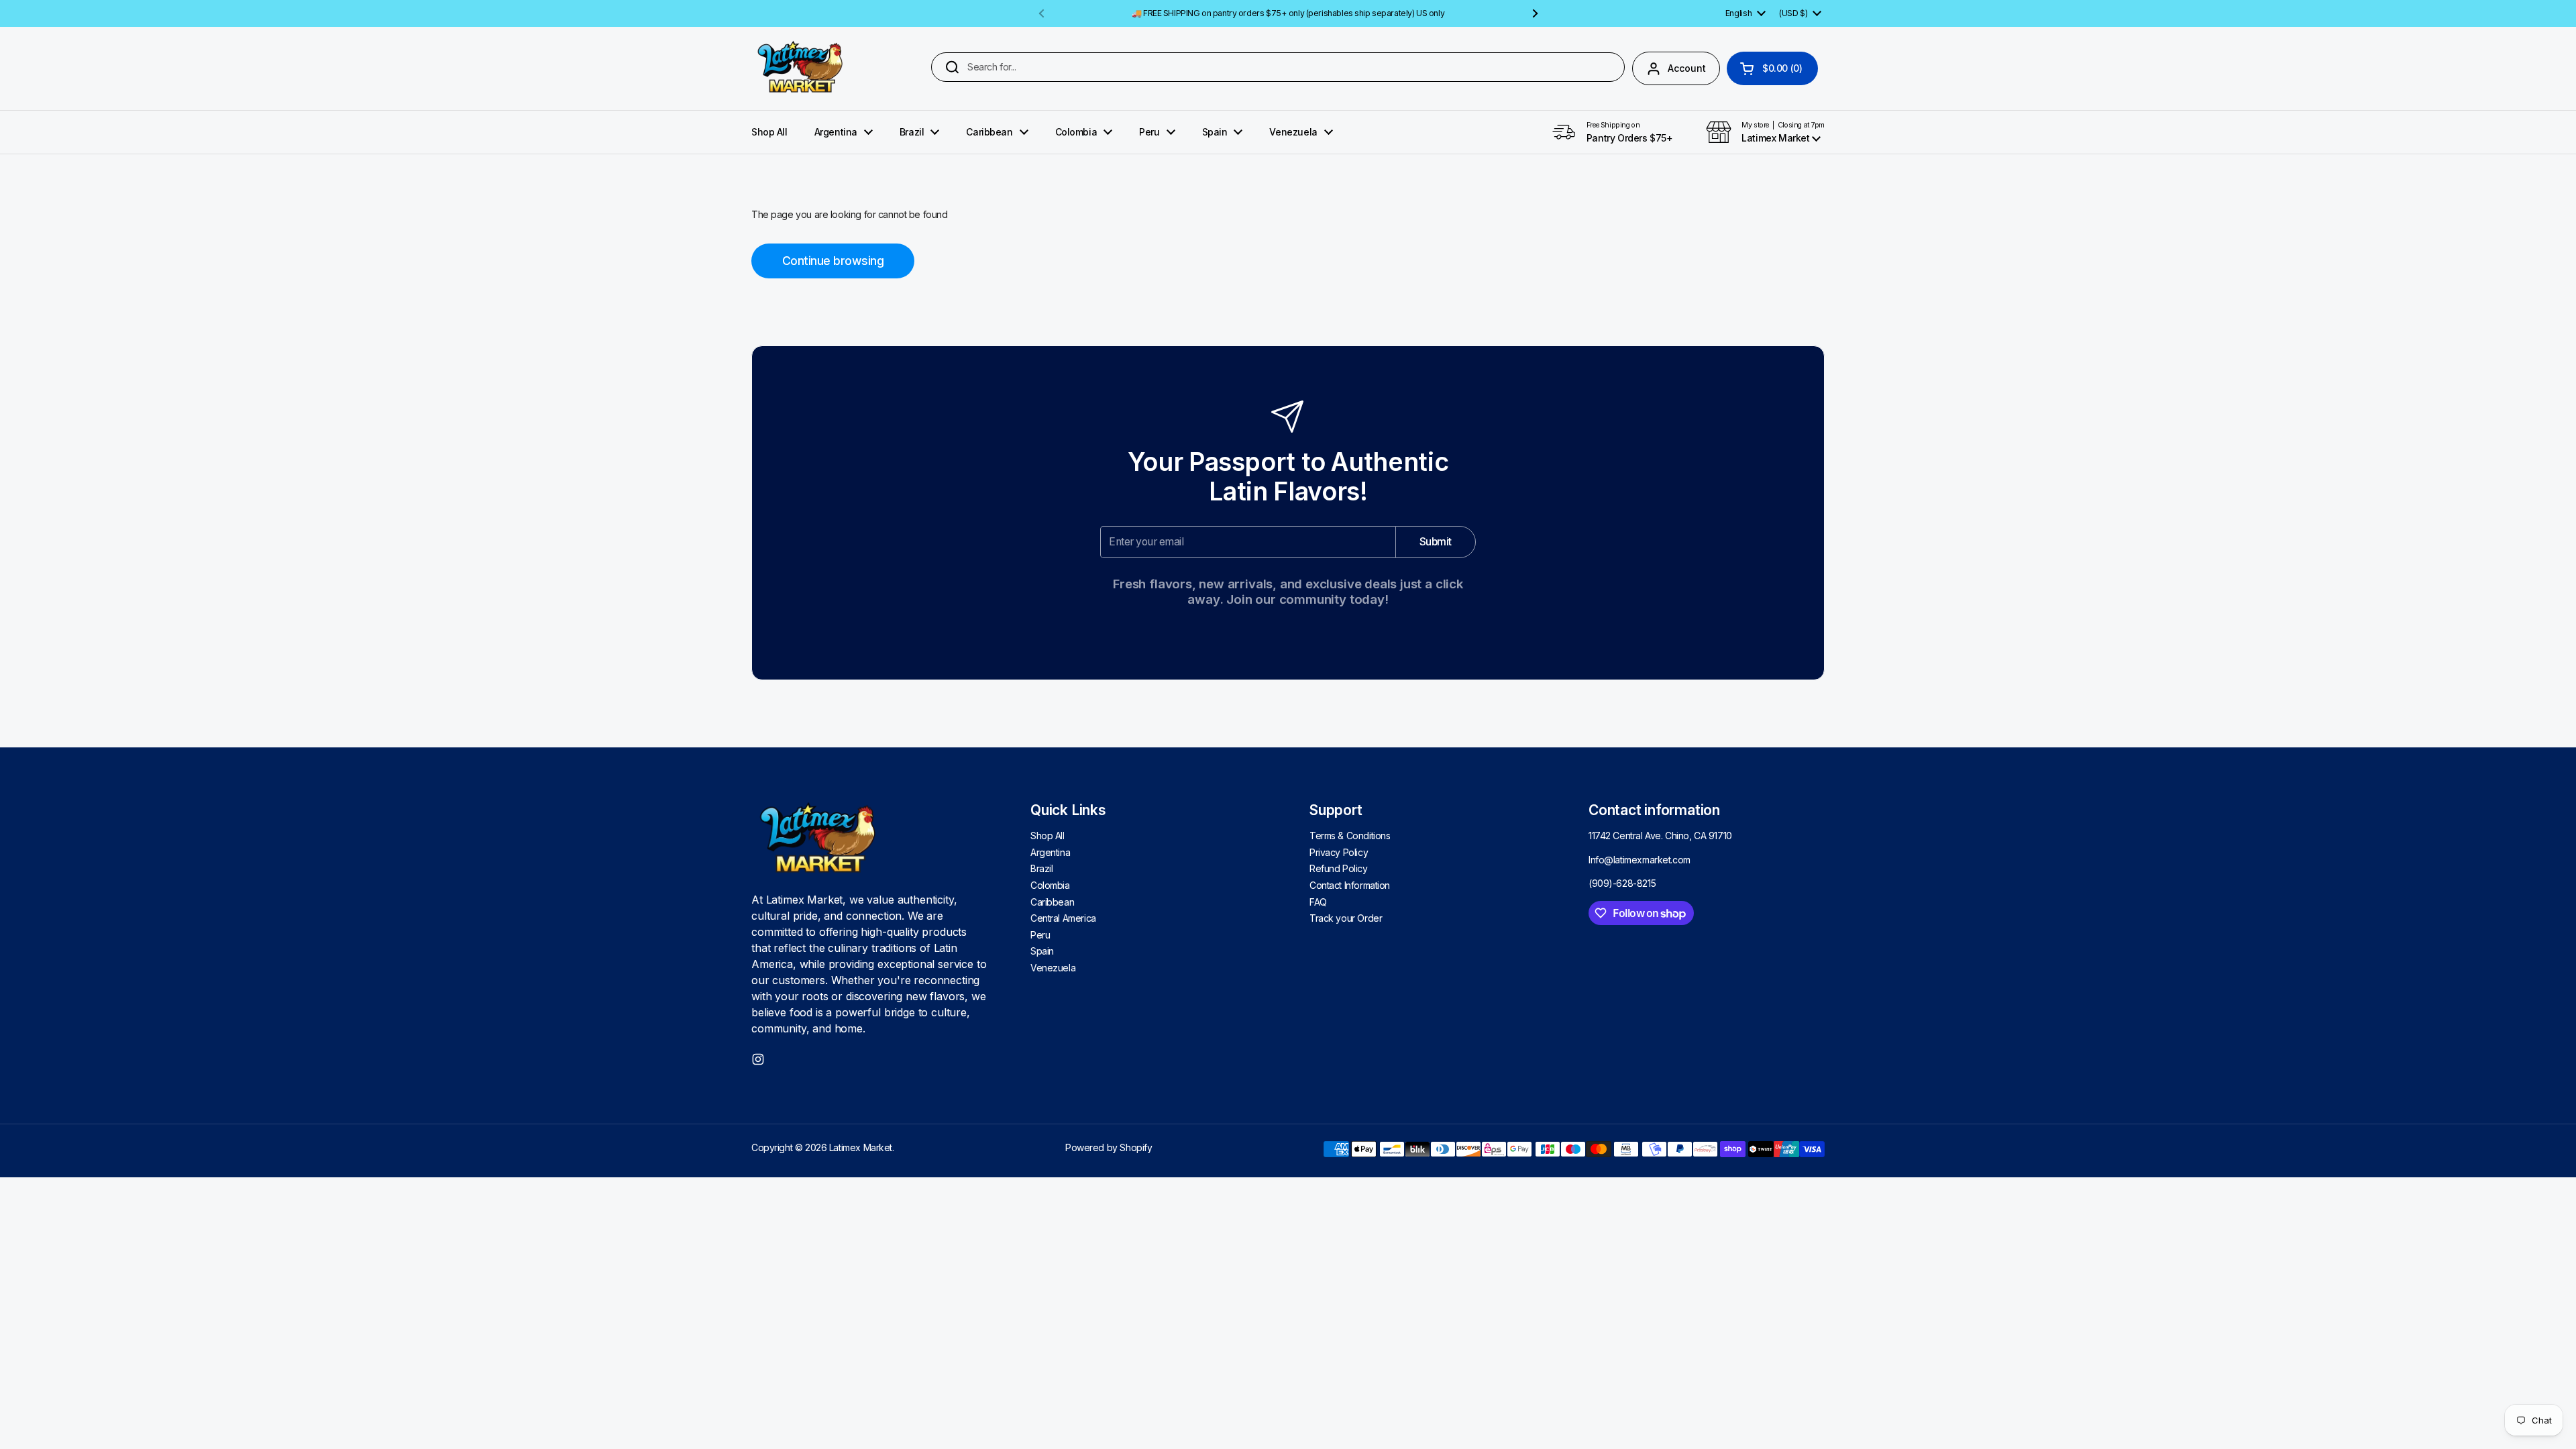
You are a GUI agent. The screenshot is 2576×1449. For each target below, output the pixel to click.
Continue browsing (833, 261)
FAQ (1318, 902)
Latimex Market (861, 1147)
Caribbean (1052, 902)
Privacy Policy (1339, 852)
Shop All (1048, 836)
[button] (1772, 68)
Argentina (1050, 852)
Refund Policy (1339, 868)
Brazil (1041, 868)
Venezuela (1053, 968)
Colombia (1050, 885)
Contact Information (1350, 885)
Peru (1040, 935)
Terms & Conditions (1350, 836)
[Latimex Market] (801, 68)
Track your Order (1346, 918)
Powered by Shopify (1109, 1147)
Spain (1042, 951)
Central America (1063, 918)
